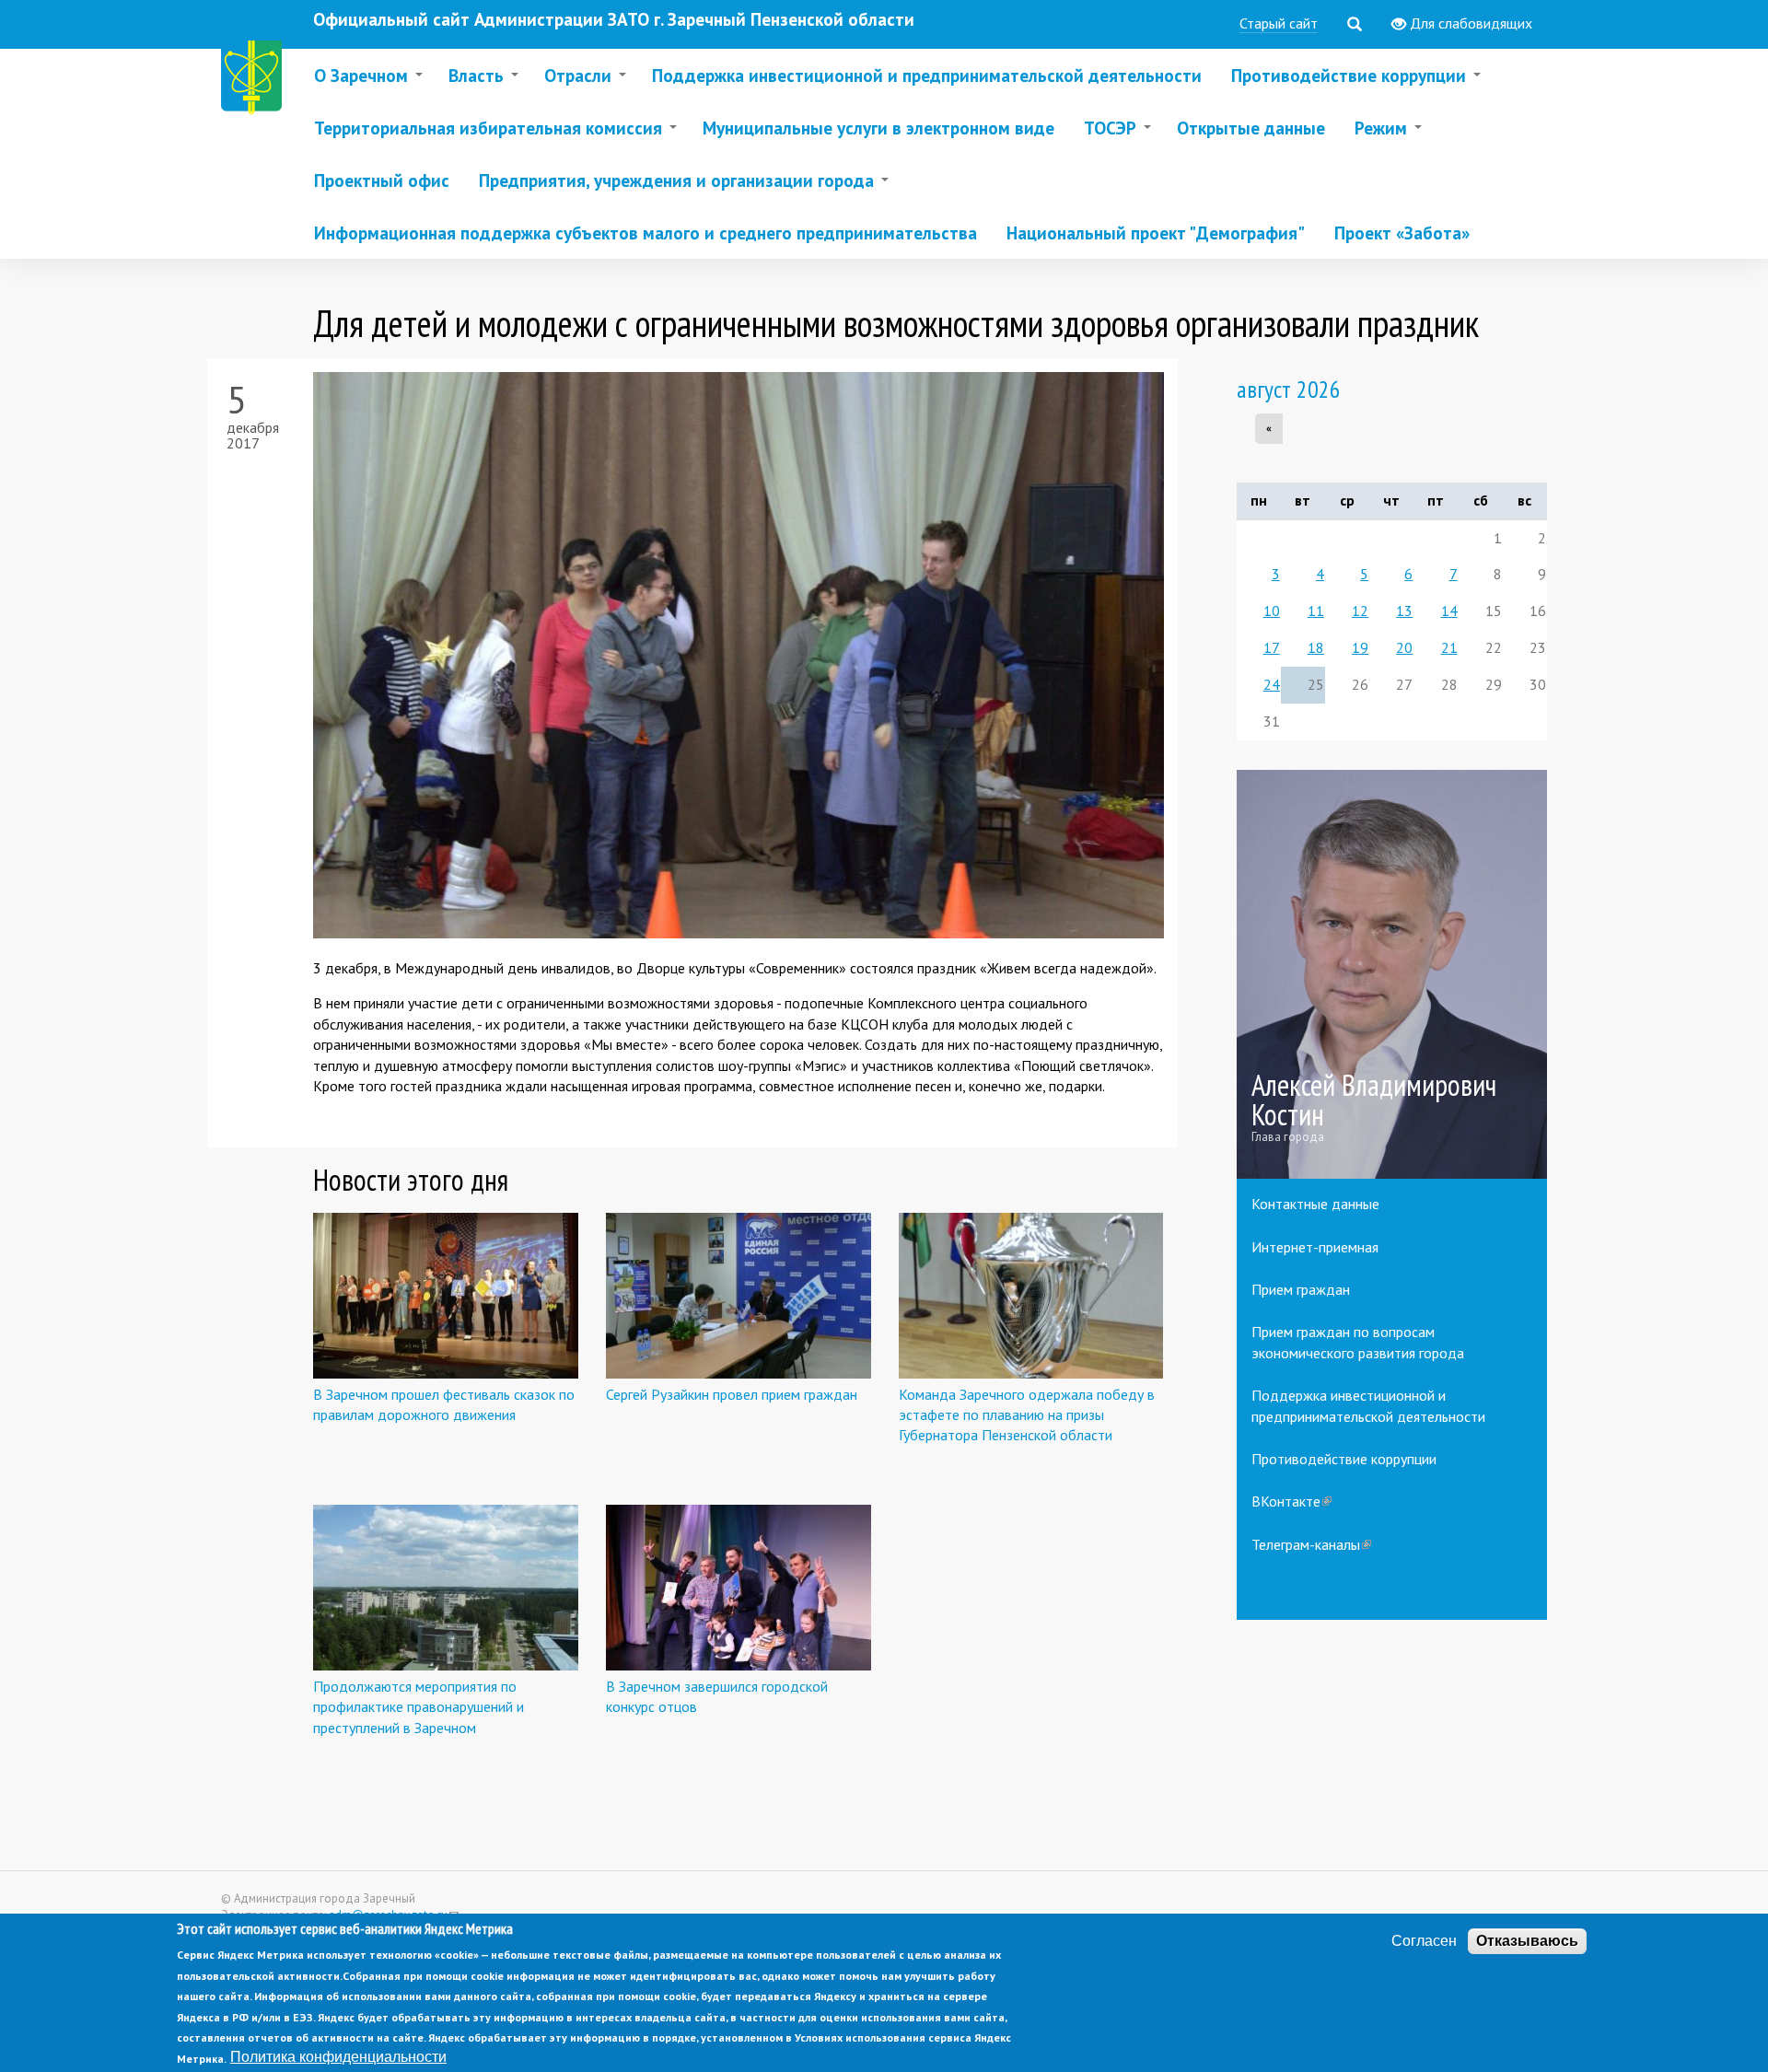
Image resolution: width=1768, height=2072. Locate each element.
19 (1360, 647)
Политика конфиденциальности (338, 2057)
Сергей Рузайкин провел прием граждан (732, 1394)
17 (1272, 647)
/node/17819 (1392, 975)
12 (1360, 611)
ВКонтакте (1291, 1501)
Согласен (1424, 1941)
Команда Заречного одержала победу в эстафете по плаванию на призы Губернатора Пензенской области (1027, 1415)
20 (1404, 647)
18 (1316, 647)
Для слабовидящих (1469, 23)
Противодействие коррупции (1344, 1459)
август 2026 (1289, 389)
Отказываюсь (1527, 1941)
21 (1449, 647)
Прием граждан (1301, 1289)
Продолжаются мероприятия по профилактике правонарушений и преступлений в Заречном (419, 1707)
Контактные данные (1315, 1204)
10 (1272, 611)
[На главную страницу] (255, 81)
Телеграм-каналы (1311, 1544)
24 (1272, 684)
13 (1404, 611)
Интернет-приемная (1315, 1247)
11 (1316, 611)
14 (1449, 611)
